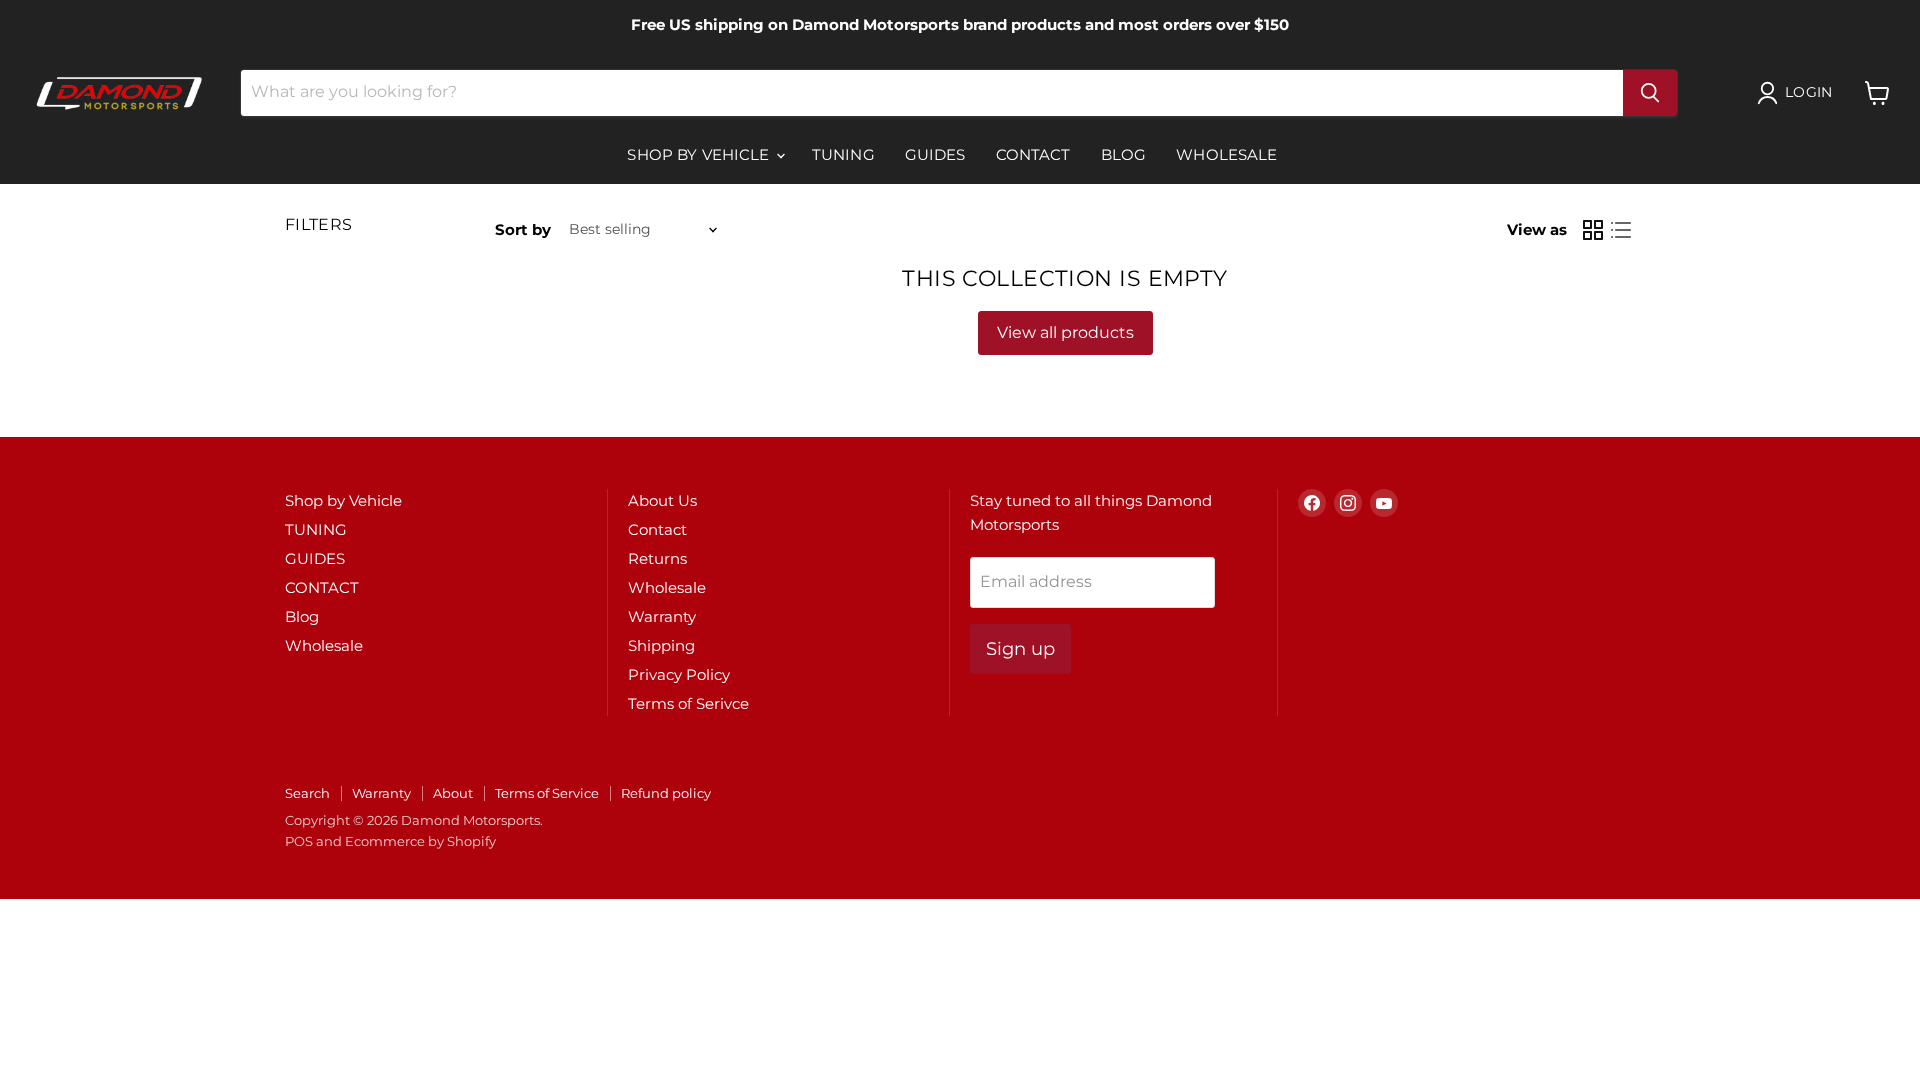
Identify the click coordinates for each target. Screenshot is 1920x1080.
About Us (662, 500)
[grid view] (1593, 230)
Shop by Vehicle (700, 154)
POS (299, 841)
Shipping (661, 645)
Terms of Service (547, 793)
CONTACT (1033, 154)
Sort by (523, 229)
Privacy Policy (679, 674)
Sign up (1020, 649)
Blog (1124, 154)
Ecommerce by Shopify (420, 841)
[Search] (1650, 93)
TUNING (843, 154)
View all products (1065, 332)
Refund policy (666, 793)
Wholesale (1226, 154)
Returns (657, 558)
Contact (657, 529)
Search (307, 793)
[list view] (1621, 230)
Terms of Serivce (688, 703)
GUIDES (935, 154)
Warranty (662, 616)
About (453, 793)
